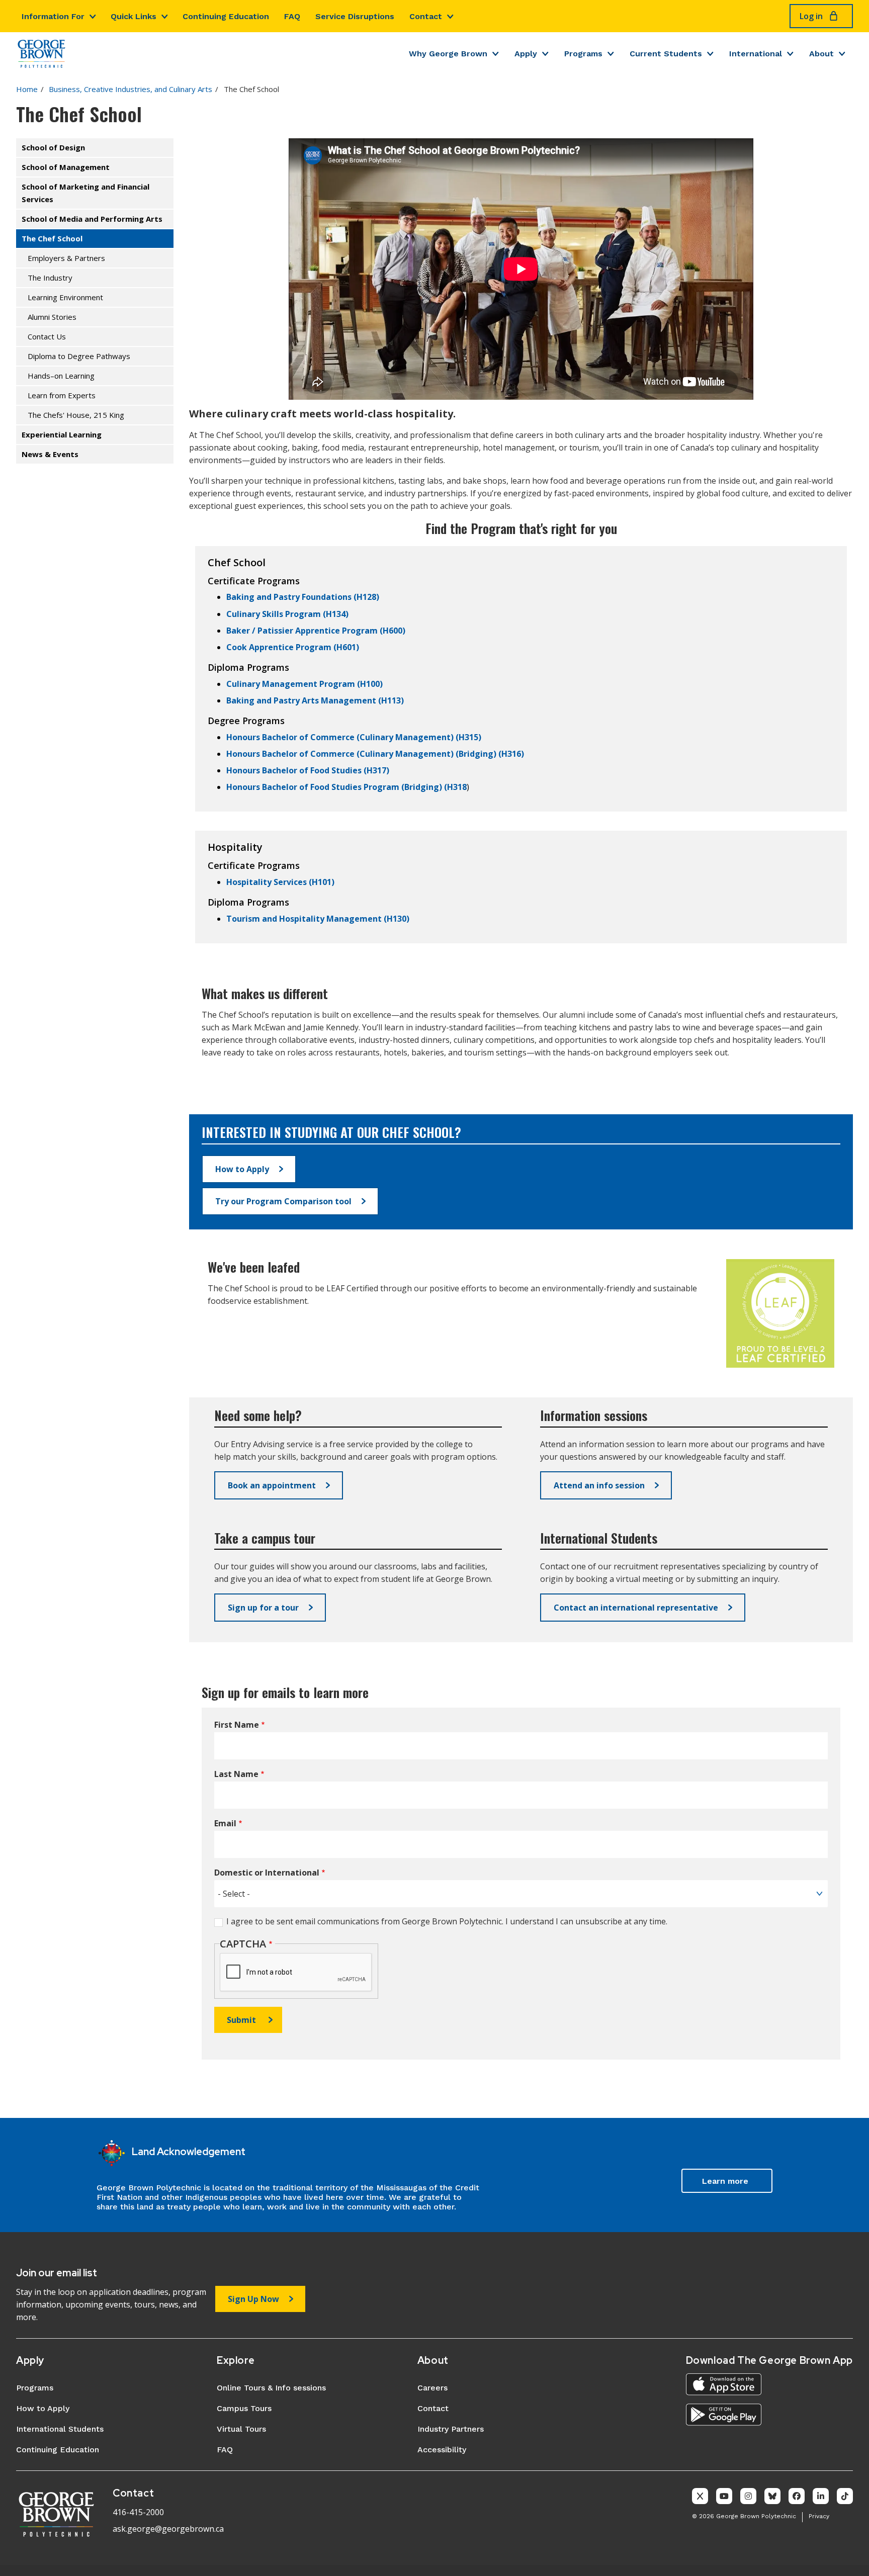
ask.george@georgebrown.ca (168, 2529)
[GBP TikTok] (845, 2496)
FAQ (292, 16)
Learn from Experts (62, 395)
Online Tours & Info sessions (271, 2388)
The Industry (50, 278)
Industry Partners (451, 2429)
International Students (60, 2429)
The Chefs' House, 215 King (76, 415)
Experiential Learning (62, 434)
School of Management (66, 167)
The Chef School (52, 238)
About (821, 54)
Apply (526, 54)
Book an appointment (272, 1485)
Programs (583, 54)
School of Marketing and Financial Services (85, 193)
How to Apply (242, 1169)
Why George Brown (448, 54)
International (756, 54)
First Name (237, 1725)
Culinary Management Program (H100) (305, 684)
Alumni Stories (52, 317)
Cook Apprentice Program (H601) (293, 647)
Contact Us (47, 336)
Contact (426, 16)
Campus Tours (244, 2408)
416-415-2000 (138, 2512)
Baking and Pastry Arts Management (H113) (315, 700)
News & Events (50, 454)
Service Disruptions (355, 16)
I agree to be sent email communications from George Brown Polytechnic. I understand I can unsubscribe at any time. (447, 1921)
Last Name (236, 1774)
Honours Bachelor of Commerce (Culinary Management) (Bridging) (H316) (375, 754)
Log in (811, 16)
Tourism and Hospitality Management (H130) (318, 919)
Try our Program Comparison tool (283, 1201)
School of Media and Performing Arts (92, 219)
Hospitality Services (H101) (280, 882)
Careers (432, 2388)
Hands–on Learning (61, 376)
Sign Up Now (253, 2299)
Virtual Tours (241, 2429)
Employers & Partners (66, 258)
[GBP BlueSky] (772, 2496)
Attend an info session (599, 1485)
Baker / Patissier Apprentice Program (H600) (316, 631)
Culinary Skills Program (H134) (287, 614)
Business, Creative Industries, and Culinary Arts (131, 89)
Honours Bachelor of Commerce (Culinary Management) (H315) (354, 737)
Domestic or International (267, 1873)
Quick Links (134, 16)
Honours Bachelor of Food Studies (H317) (308, 770)
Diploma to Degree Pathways (79, 356)
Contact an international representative (636, 1608)
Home (27, 89)
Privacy (819, 2516)
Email (225, 1824)
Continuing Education (226, 16)
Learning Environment (65, 297)
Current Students (666, 54)
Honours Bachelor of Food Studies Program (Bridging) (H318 (346, 787)
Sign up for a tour (263, 1608)
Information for (53, 16)
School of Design (53, 147)
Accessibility (442, 2450)
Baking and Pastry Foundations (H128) (303, 597)
